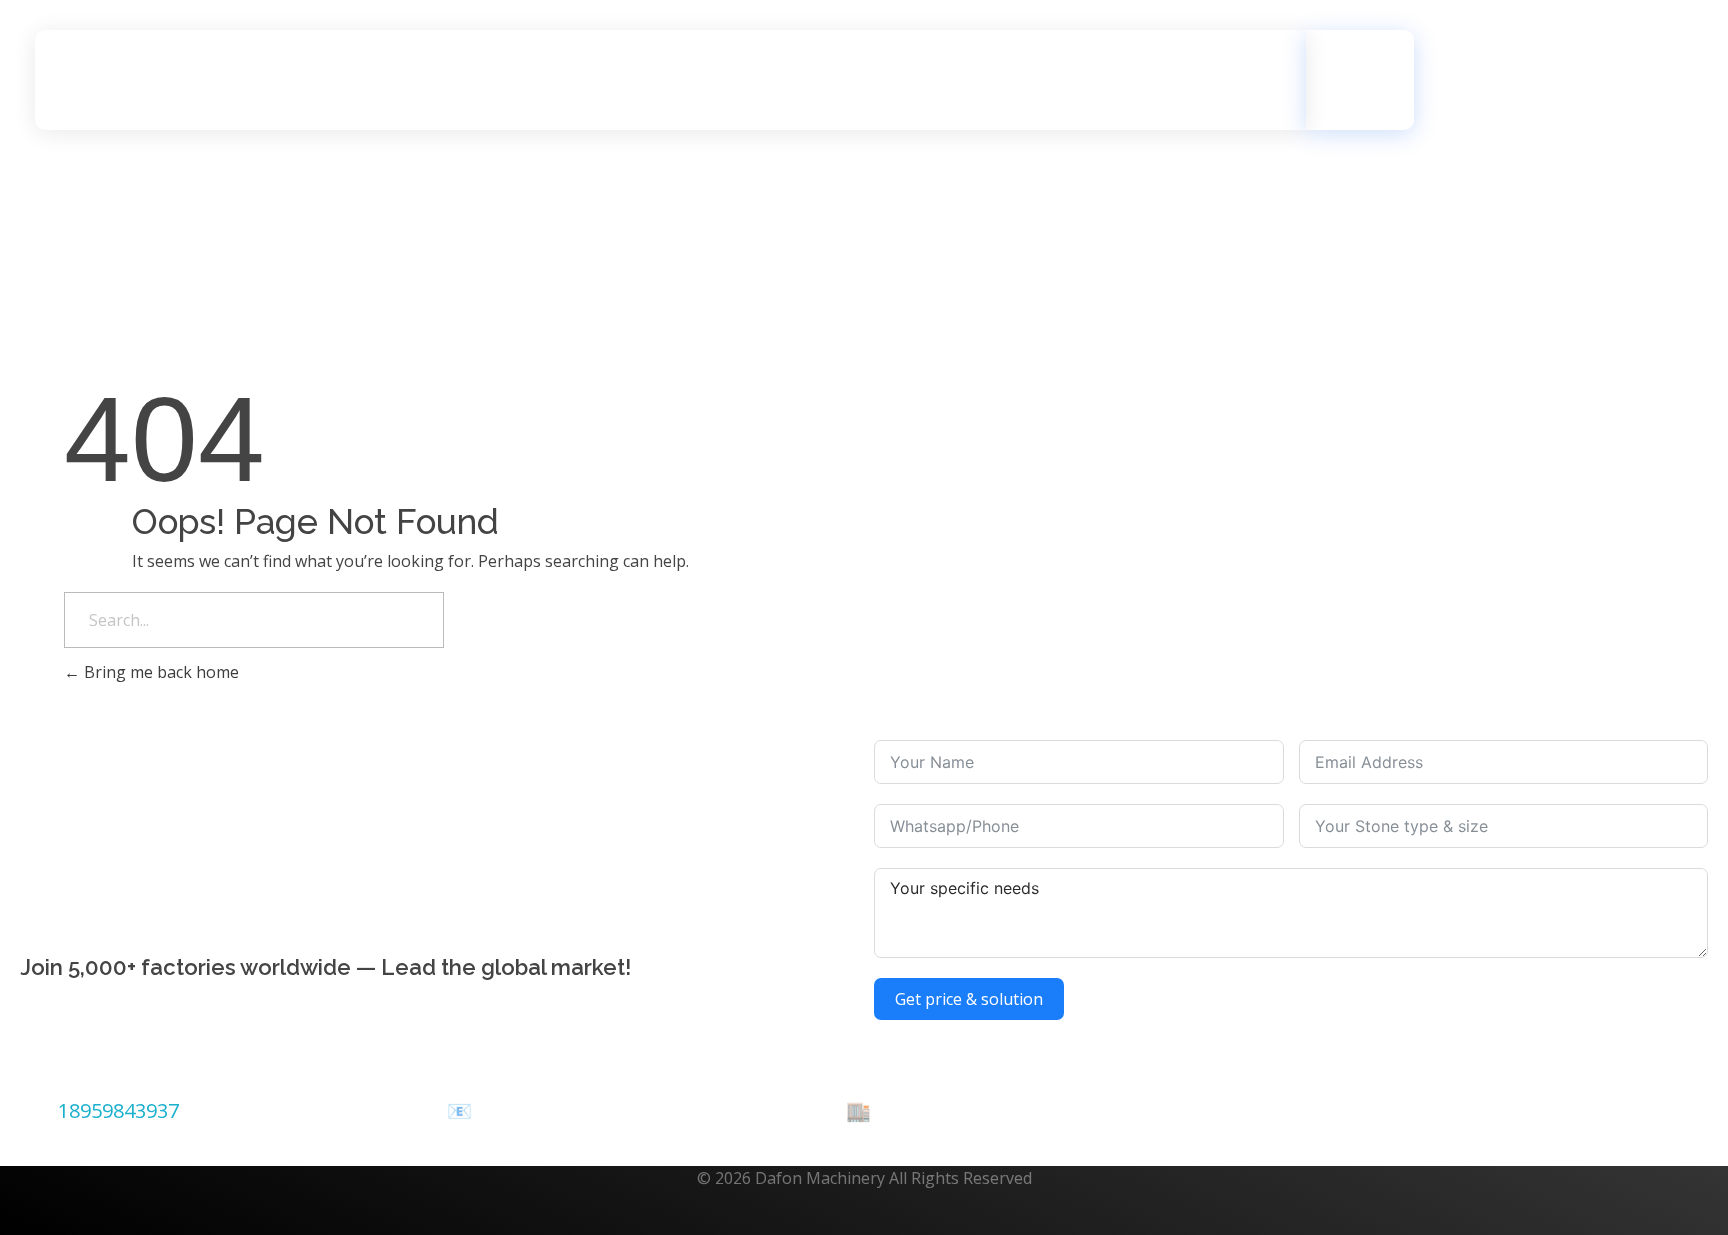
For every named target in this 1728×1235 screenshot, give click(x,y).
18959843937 (118, 1110)
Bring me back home (159, 672)
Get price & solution (969, 999)
